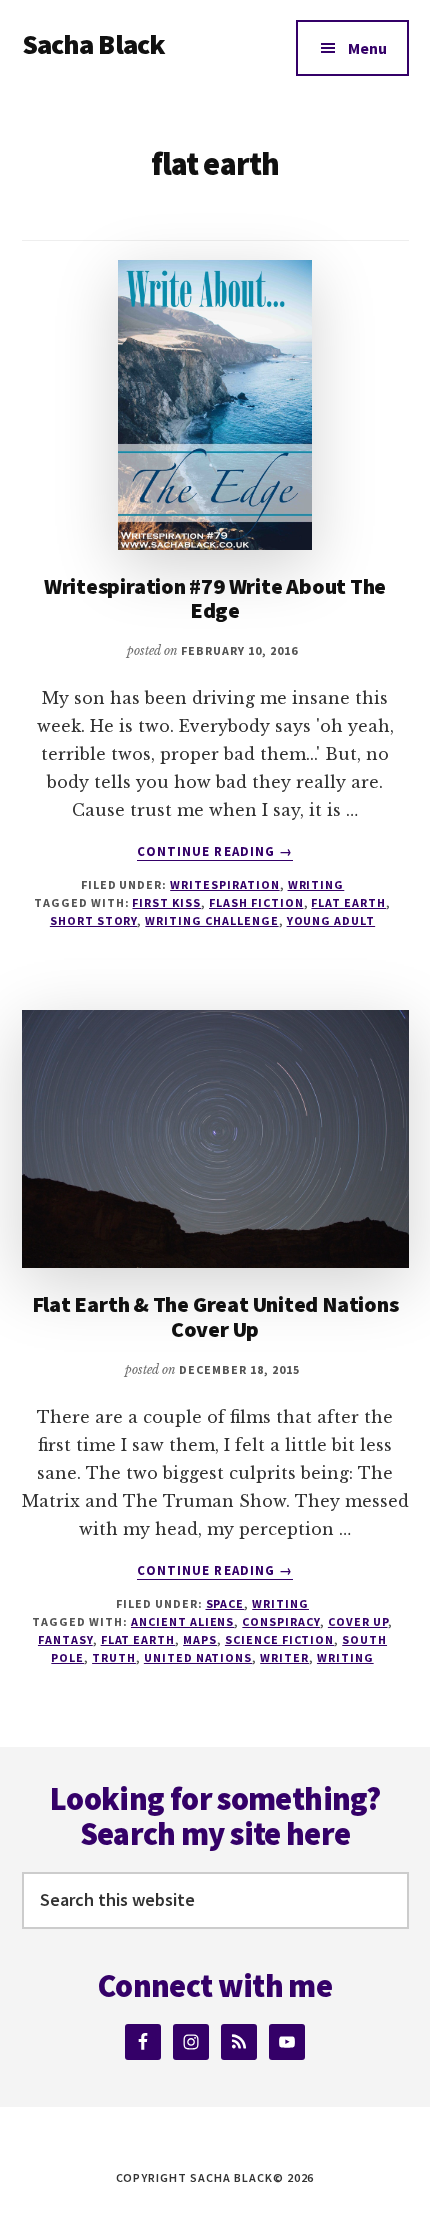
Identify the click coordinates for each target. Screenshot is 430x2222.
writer (284, 1657)
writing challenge (211, 920)
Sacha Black (94, 44)
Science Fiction (279, 1639)
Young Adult (331, 920)
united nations (198, 1657)
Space (225, 1603)
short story (94, 920)
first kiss (166, 902)
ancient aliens (182, 1621)
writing (345, 1657)
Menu (367, 48)
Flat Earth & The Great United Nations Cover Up (215, 1316)
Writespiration (224, 884)
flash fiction (256, 902)
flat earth (348, 902)
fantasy (65, 1639)
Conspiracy (281, 1621)
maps (200, 1639)
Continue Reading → (215, 852)
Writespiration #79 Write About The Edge (215, 598)
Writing (316, 884)
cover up (358, 1621)
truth (114, 1657)
